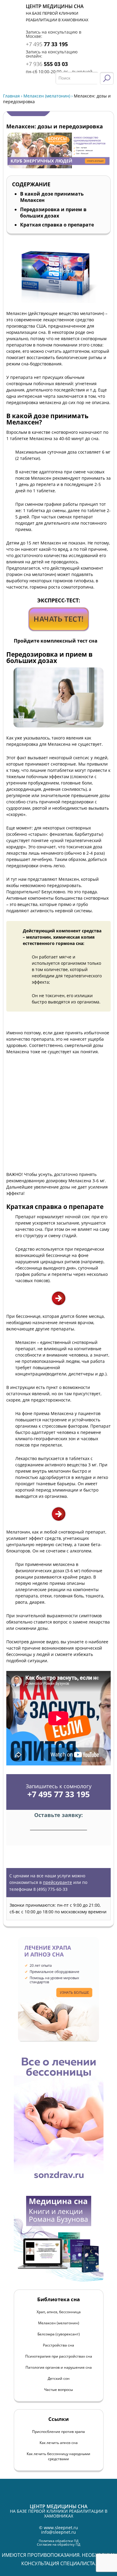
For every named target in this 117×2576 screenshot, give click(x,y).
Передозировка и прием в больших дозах (53, 213)
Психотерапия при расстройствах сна (59, 2356)
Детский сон (59, 2378)
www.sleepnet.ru (61, 2528)
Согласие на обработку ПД (59, 2544)
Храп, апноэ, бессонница (59, 2312)
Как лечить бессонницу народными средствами (58, 2456)
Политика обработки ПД (59, 2541)
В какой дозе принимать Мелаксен (52, 197)
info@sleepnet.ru (58, 2532)
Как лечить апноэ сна (59, 2443)
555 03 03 (47, 64)
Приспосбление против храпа (58, 2432)
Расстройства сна (58, 2345)
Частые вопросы (58, 2390)
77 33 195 (47, 44)
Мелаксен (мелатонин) (47, 96)
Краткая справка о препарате (57, 225)
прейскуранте (57, 1882)
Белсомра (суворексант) (59, 2334)
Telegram (107, 23)
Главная (11, 96)
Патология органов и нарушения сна (59, 2367)
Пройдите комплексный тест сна (56, 641)
